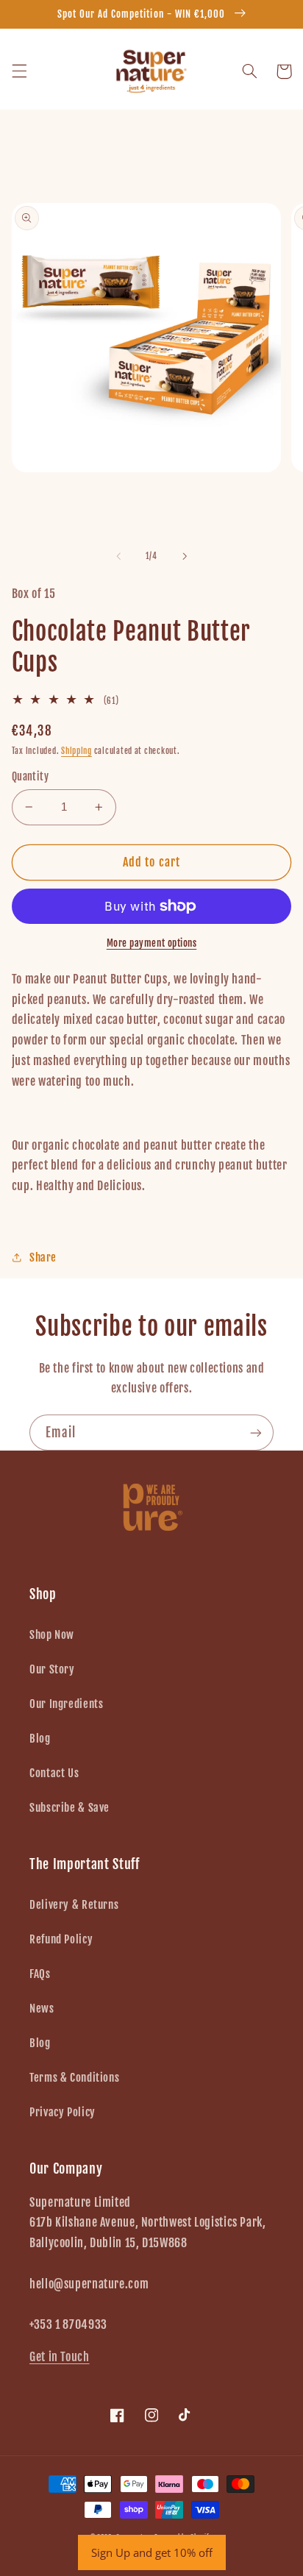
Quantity (30, 776)
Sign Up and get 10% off (152, 2552)
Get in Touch (60, 2357)
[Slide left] (118, 556)
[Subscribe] (256, 1433)
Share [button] (43, 1257)
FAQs (40, 1974)
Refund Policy (61, 1939)
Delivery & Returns (74, 1905)
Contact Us (54, 1773)
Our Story (52, 1669)
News (42, 2009)
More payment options (152, 943)
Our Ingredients (66, 1704)
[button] (19, 71)
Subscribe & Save (69, 1808)
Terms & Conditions (74, 2078)
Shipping (76, 751)
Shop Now (52, 1635)
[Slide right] (185, 556)
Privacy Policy (63, 2112)
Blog (40, 1739)
